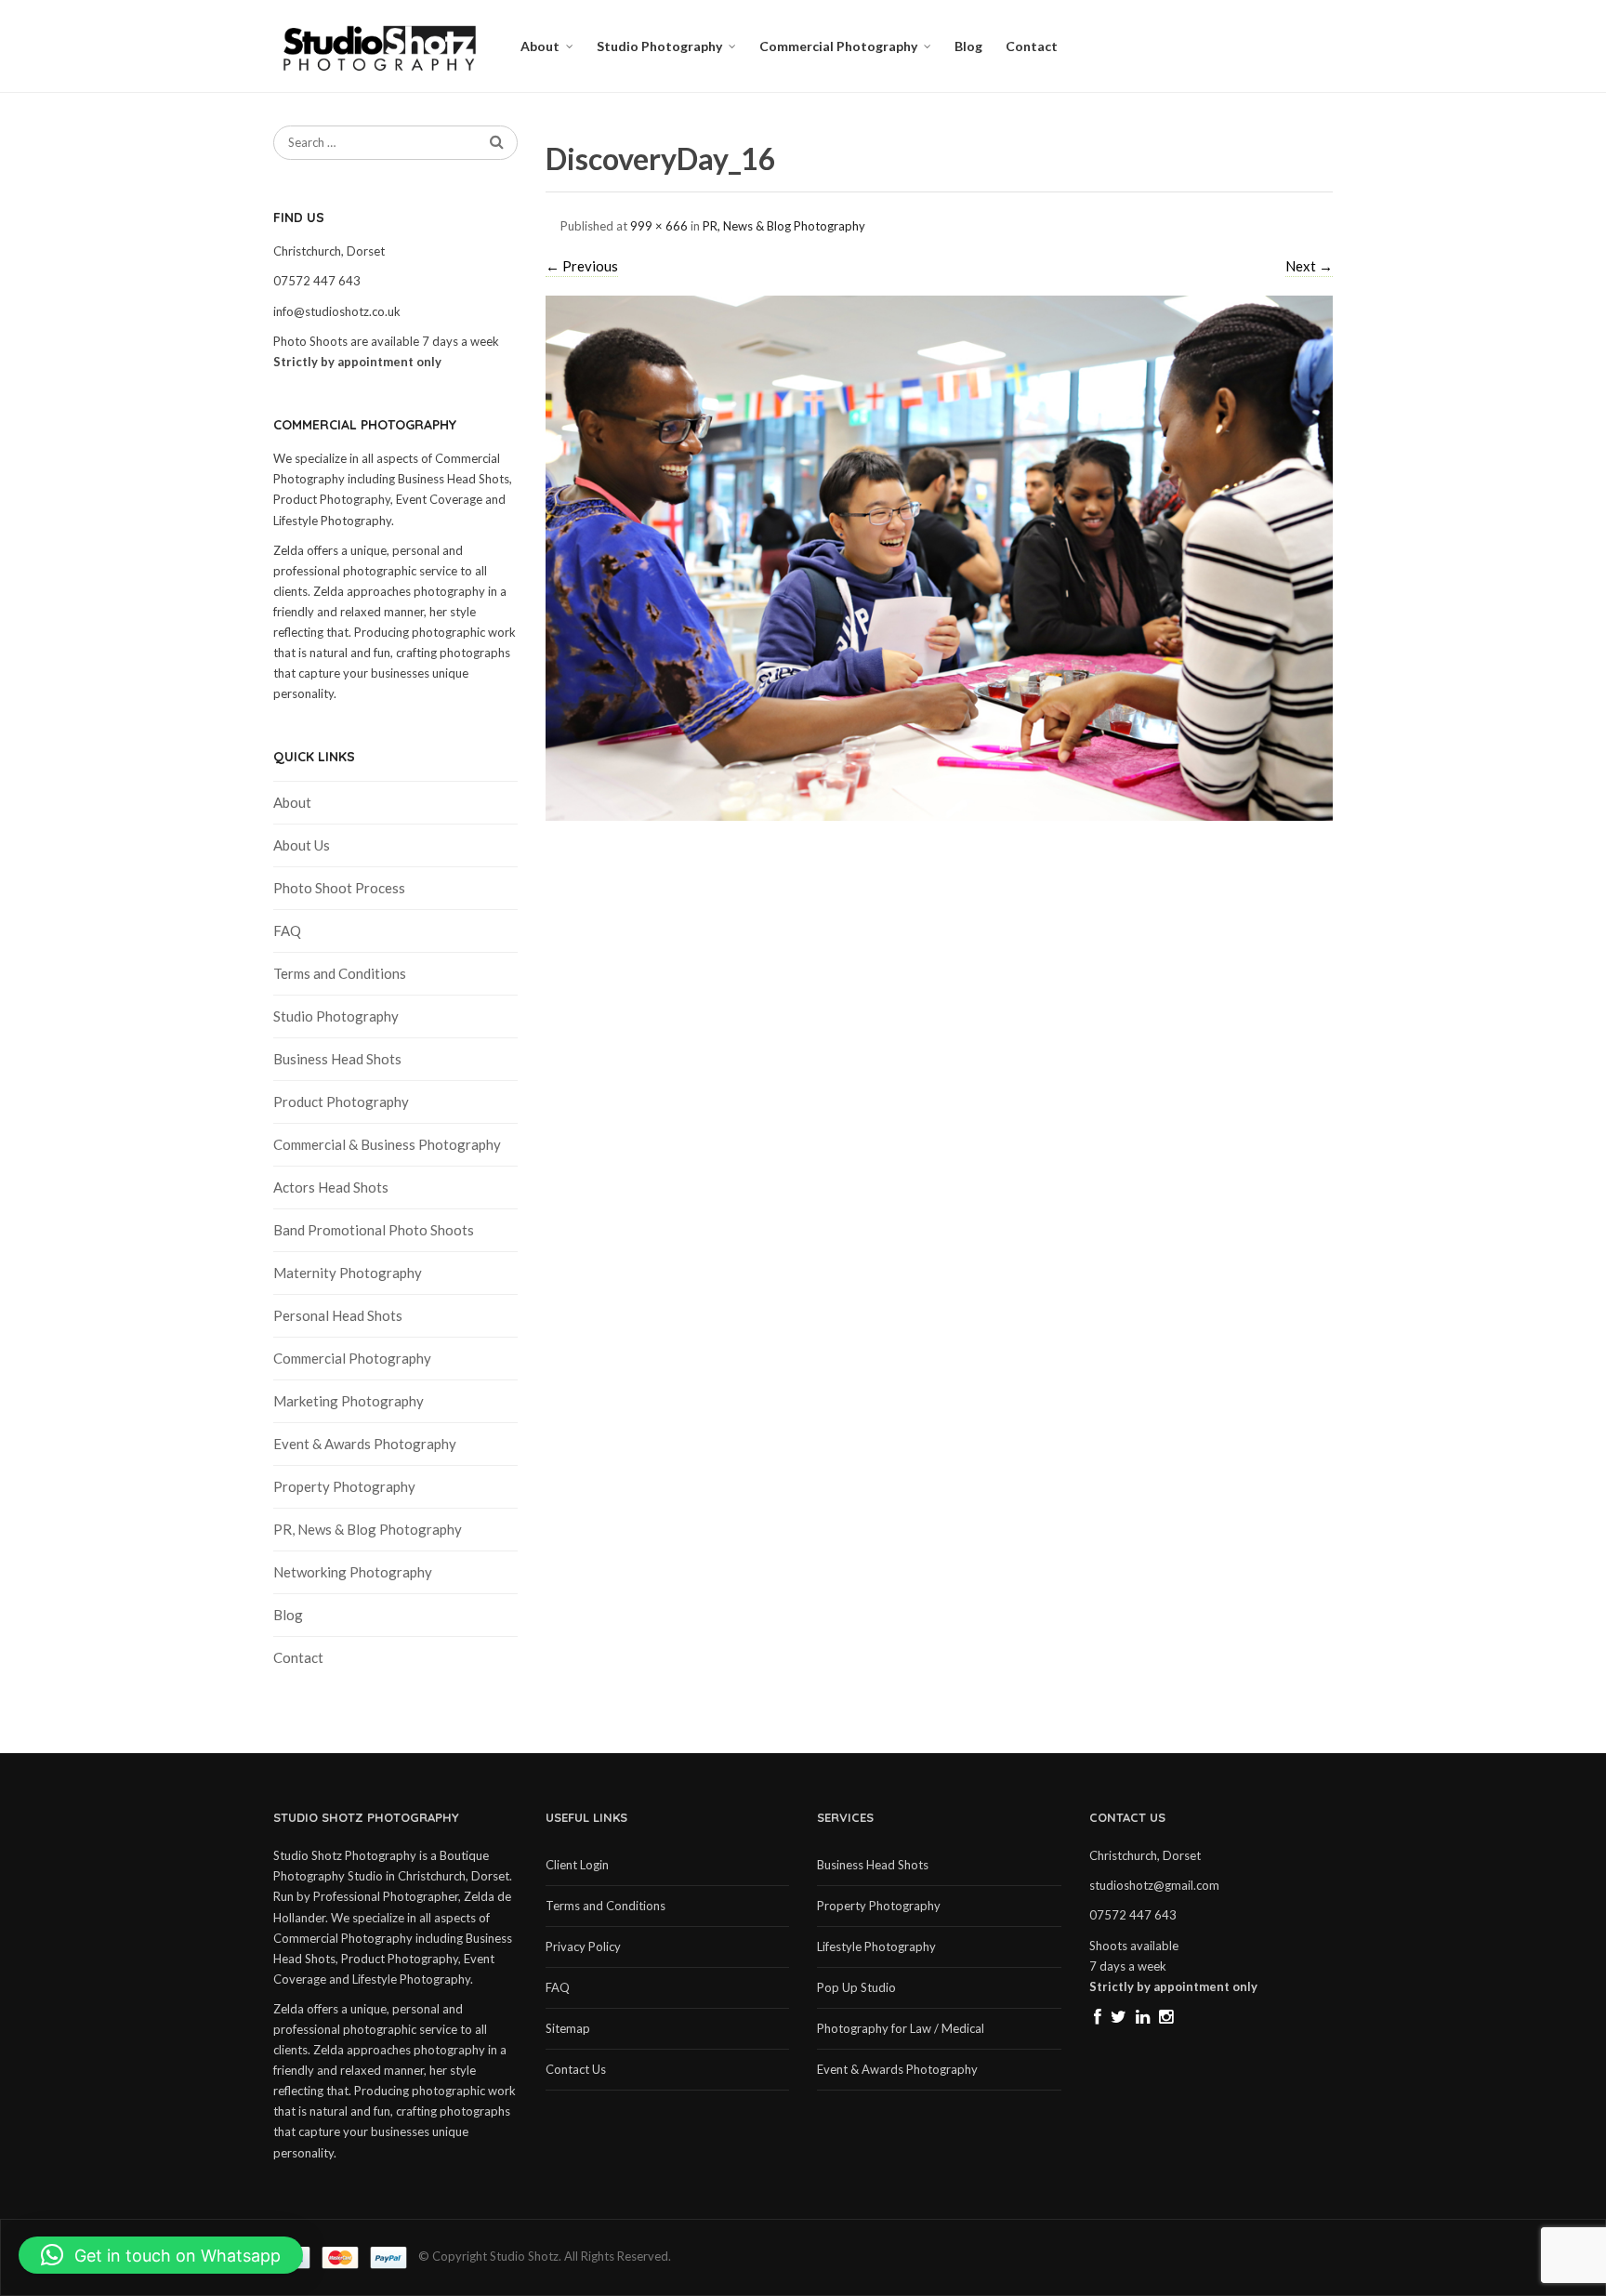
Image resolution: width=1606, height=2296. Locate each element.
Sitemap (568, 2028)
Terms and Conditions (340, 973)
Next (1309, 266)
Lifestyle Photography (876, 1946)
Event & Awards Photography (365, 1444)
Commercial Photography (838, 46)
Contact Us (576, 2069)
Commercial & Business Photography (387, 1144)
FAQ (287, 930)
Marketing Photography (349, 1401)
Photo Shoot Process (339, 888)
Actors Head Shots (331, 1187)
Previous (582, 266)
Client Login (577, 1865)
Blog (968, 46)
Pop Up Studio (856, 1987)
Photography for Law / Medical (901, 2028)
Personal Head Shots (338, 1315)
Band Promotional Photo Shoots (374, 1230)
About (540, 46)
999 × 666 (659, 226)
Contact (1032, 46)
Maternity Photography (348, 1273)
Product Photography (341, 1102)
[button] (161, 2255)
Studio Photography (659, 46)
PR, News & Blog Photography (784, 226)
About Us (302, 845)
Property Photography (344, 1486)
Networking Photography (353, 1572)
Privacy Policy (583, 1946)
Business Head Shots (337, 1059)
